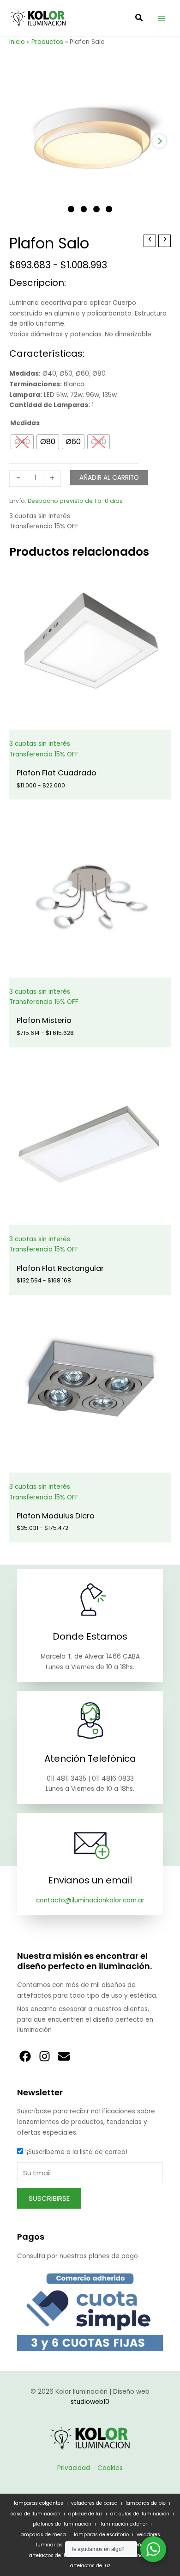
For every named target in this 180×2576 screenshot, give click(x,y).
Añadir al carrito (109, 478)
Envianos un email (90, 1880)
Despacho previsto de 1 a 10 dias (75, 501)
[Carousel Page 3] (96, 209)
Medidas (25, 423)
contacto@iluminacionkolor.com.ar (90, 1900)
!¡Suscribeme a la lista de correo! (76, 2152)
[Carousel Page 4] (109, 209)
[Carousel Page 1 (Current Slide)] (71, 209)
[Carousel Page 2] (84, 209)
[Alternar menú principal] (162, 18)
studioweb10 (90, 2402)
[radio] (22, 442)
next (159, 141)
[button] (139, 19)
